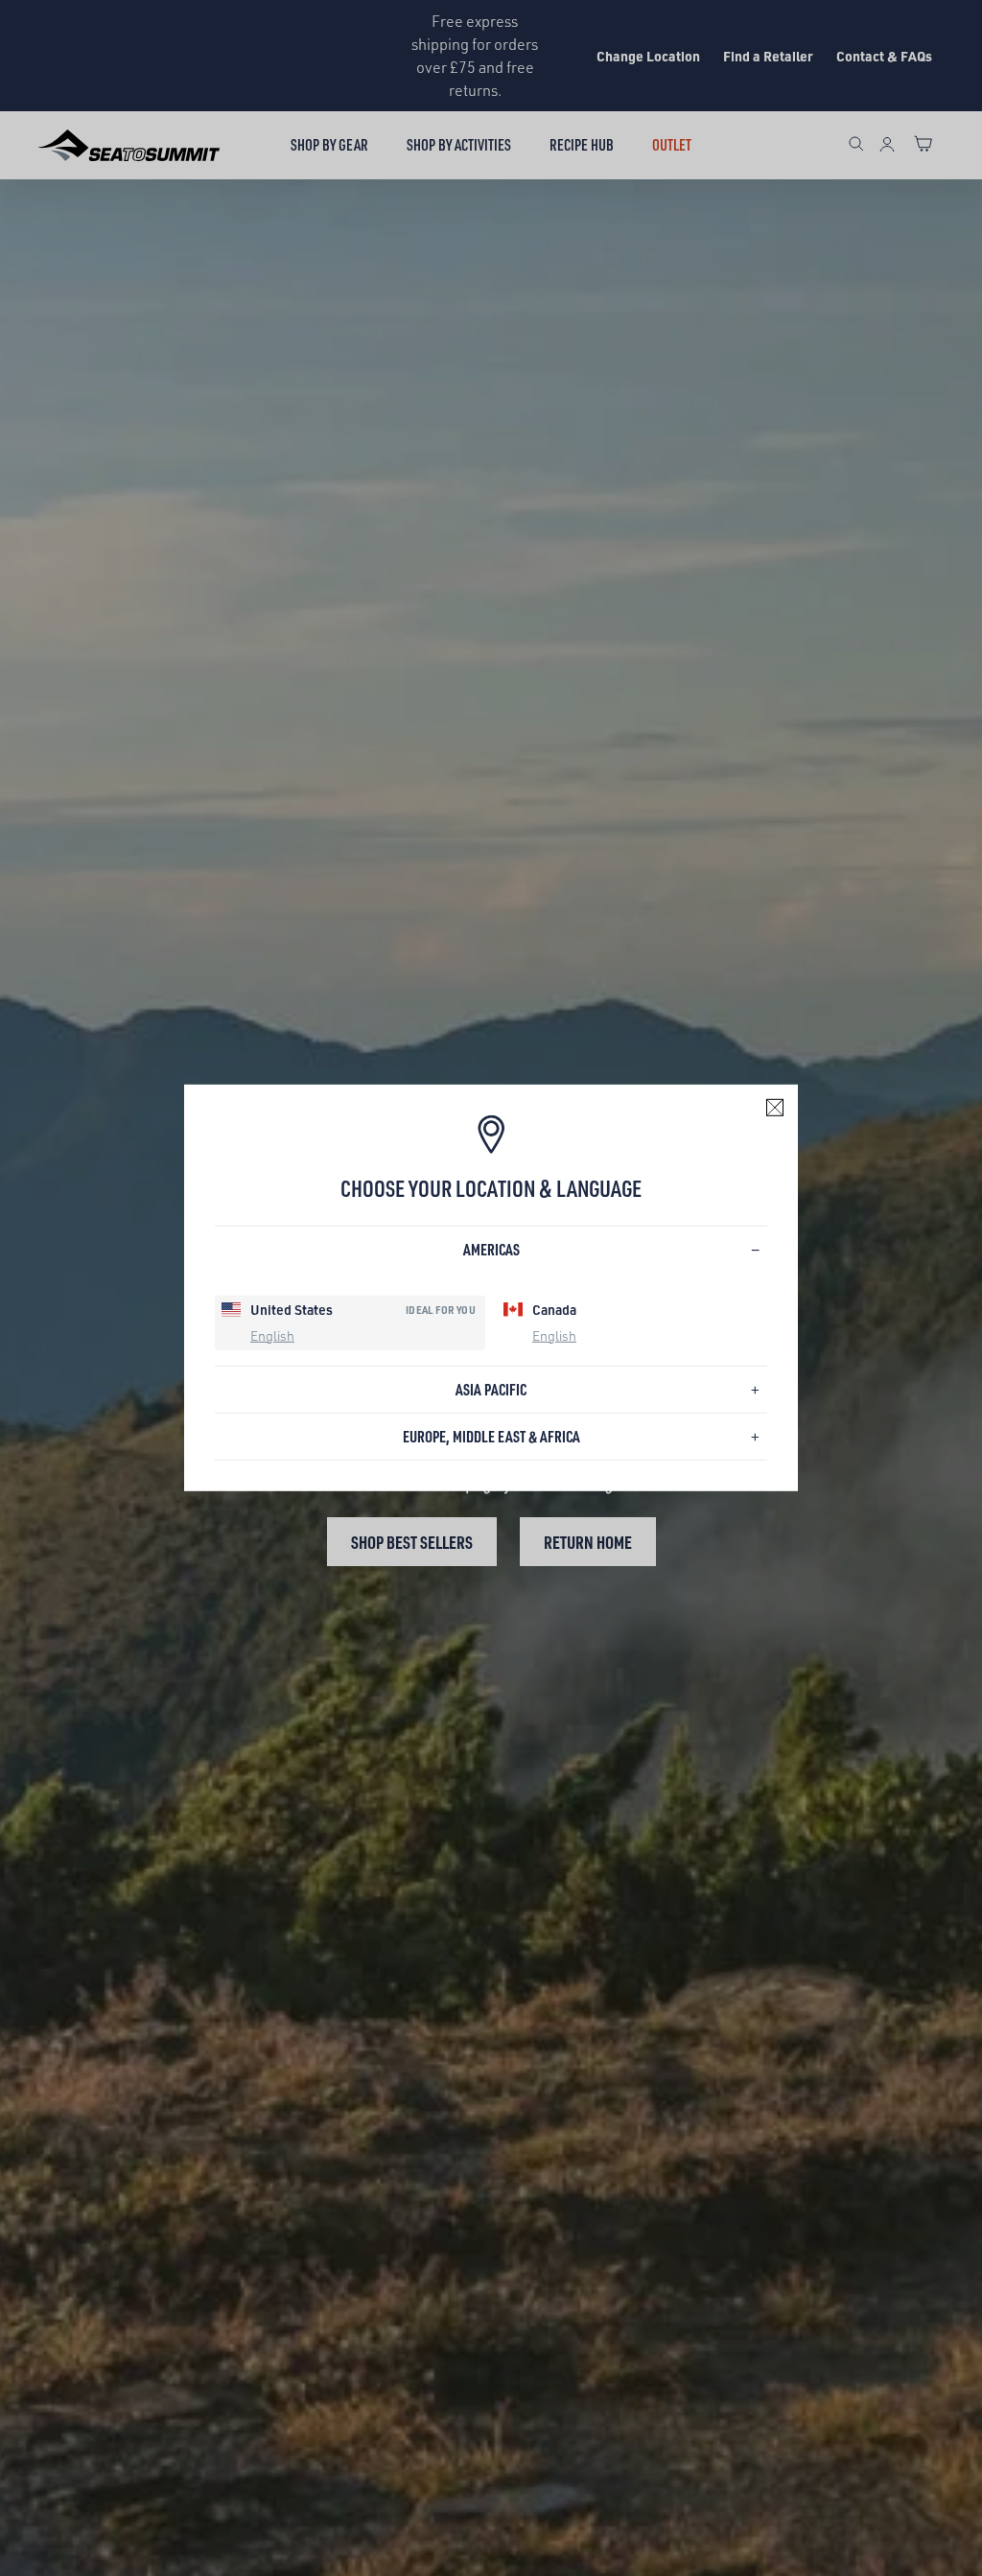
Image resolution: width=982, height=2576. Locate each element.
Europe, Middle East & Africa (491, 1436)
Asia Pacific (491, 1389)
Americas (491, 1249)
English (272, 1335)
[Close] (775, 1108)
